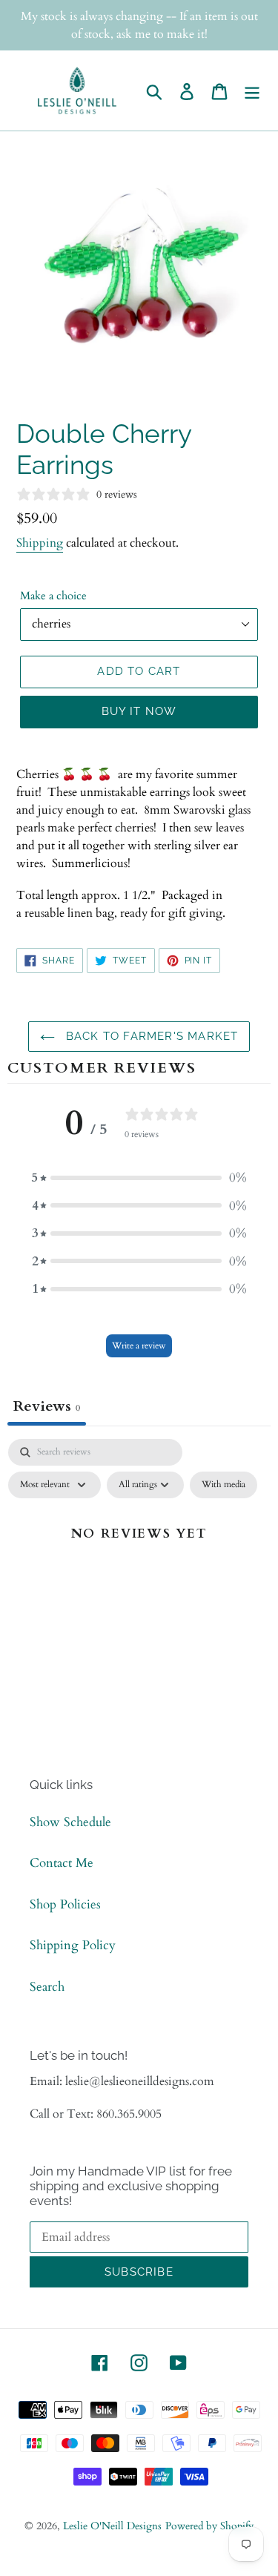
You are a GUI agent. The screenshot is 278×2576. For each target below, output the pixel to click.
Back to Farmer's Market (150, 1036)
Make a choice (53, 596)
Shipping (40, 543)
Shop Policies (65, 1904)
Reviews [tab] (47, 1406)
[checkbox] (224, 1485)
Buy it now (139, 711)
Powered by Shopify (209, 2526)
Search (47, 1987)
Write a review (139, 1345)
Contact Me (62, 1863)
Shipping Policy (73, 1945)
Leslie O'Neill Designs (112, 2526)
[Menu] (252, 90)
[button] (139, 1178)
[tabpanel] (139, 1567)
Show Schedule (70, 1822)
